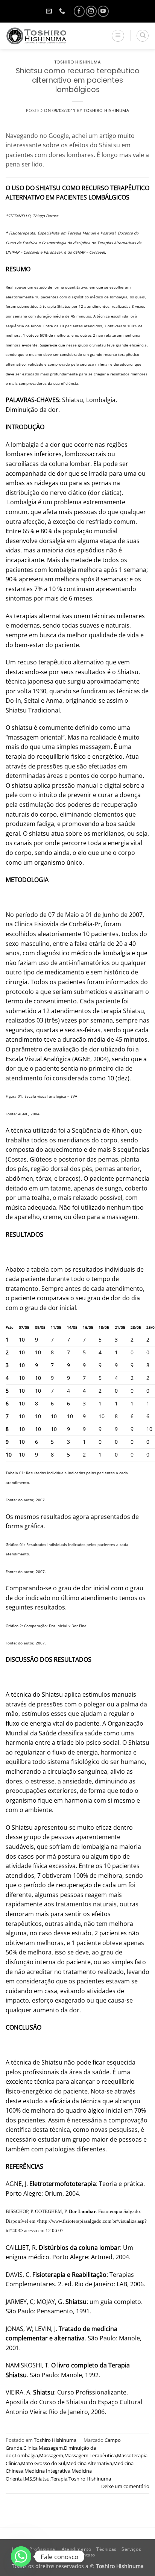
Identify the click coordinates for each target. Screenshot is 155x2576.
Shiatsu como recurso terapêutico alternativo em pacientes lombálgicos (78, 80)
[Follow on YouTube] (103, 11)
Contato (86, 2555)
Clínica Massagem (43, 2448)
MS (28, 2479)
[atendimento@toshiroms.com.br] (50, 11)
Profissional (43, 2549)
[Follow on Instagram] (91, 11)
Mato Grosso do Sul (43, 2463)
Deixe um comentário (125, 2486)
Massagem (51, 2455)
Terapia (59, 2479)
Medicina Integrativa (47, 2471)
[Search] (143, 36)
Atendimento (77, 2549)
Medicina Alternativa (89, 2463)
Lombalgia (26, 2455)
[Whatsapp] (21, 2556)
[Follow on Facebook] (79, 11)
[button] (118, 36)
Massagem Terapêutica (90, 2455)
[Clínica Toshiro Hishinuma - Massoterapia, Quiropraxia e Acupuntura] (45, 36)
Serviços (131, 2549)
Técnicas (106, 2549)
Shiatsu (41, 2479)
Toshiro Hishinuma (78, 62)
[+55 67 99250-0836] (63, 11)
